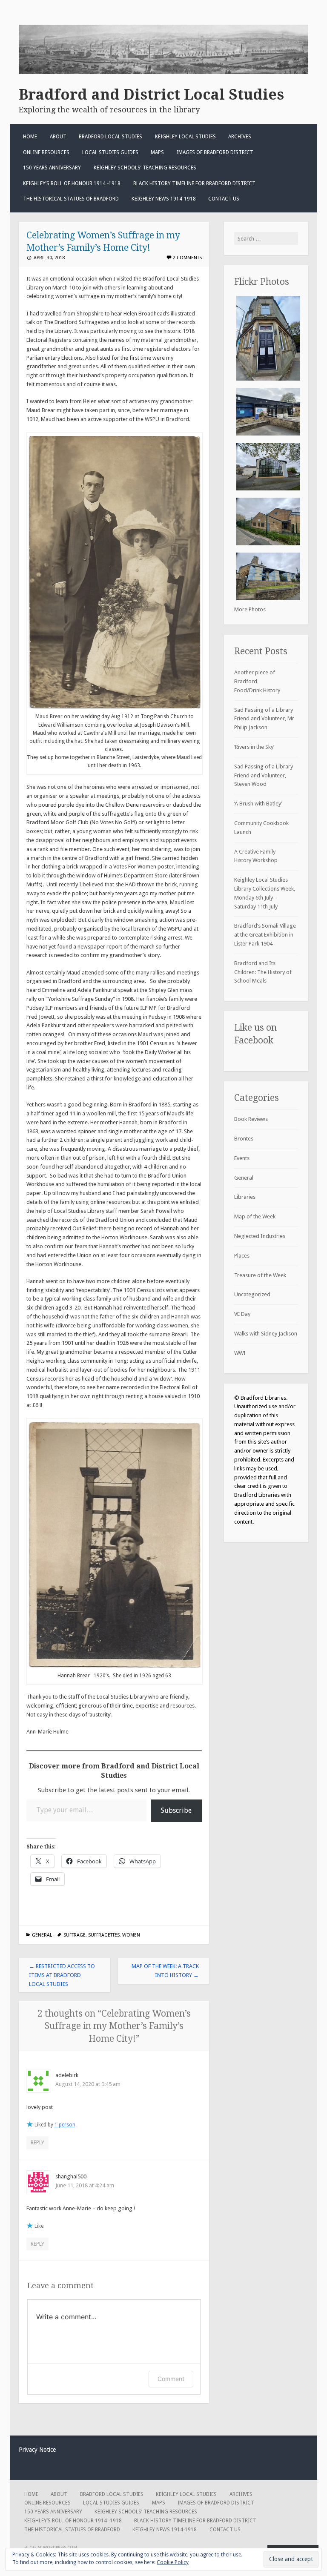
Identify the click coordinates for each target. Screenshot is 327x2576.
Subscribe (176, 1810)
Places (242, 1256)
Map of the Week (255, 1216)
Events (242, 1158)
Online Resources (46, 152)
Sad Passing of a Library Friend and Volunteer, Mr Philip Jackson (264, 719)
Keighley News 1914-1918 (164, 199)
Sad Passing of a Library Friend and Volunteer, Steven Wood (264, 775)
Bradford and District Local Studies (151, 95)
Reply (37, 2142)
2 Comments (187, 258)
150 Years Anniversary (52, 168)
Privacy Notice (37, 2450)
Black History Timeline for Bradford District (194, 183)
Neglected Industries (260, 1236)
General (42, 1935)
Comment (171, 2379)
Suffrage (75, 1935)
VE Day (242, 1314)
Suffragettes (104, 1935)
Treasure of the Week (260, 1275)
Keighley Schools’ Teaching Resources (145, 168)
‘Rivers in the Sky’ (254, 747)
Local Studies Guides (110, 152)
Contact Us (224, 199)
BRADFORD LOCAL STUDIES (110, 137)
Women (131, 1935)
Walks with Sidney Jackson (266, 1334)
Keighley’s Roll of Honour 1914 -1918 (72, 183)
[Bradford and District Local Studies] (163, 72)
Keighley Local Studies (185, 137)
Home (30, 137)
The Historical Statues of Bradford (71, 199)
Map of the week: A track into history (165, 1971)
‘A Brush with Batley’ (258, 804)
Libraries (245, 1197)
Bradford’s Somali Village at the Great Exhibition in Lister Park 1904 (265, 935)
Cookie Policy (173, 2562)
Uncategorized (252, 1294)
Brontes (244, 1139)
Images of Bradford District (215, 152)
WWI (240, 1353)
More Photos (250, 609)
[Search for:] (266, 239)
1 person (65, 2125)
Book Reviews (251, 1119)
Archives (240, 137)
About (58, 137)
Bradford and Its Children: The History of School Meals (263, 972)
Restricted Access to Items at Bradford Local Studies (62, 1975)
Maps (157, 152)
